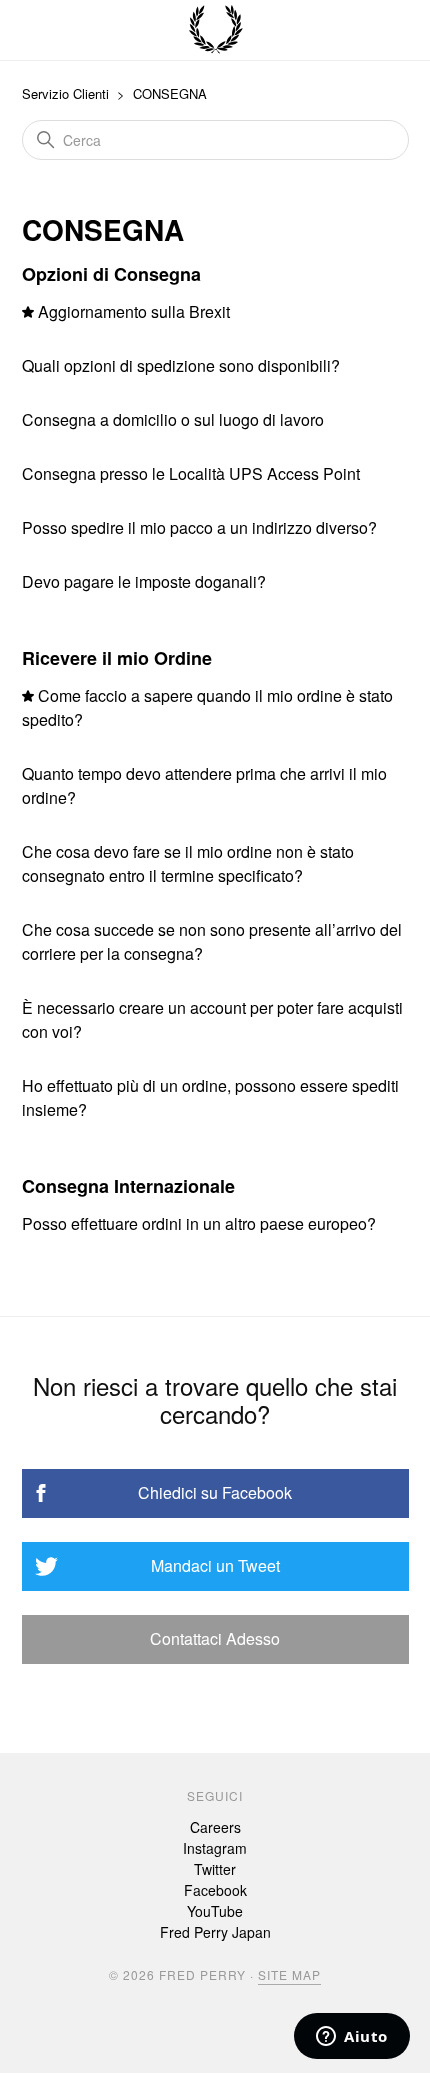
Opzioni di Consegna (111, 274)
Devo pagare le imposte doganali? (144, 581)
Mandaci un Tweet (215, 1565)
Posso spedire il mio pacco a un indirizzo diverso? (199, 527)
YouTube (215, 1911)
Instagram (215, 1848)
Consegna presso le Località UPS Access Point (191, 473)
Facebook (215, 1890)
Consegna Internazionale (128, 1186)
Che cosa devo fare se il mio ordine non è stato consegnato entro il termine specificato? (188, 863)
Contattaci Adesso (215, 1638)
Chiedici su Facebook (215, 1492)
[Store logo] (216, 30)
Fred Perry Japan (215, 1932)
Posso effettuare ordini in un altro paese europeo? (199, 1223)
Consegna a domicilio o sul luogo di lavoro (173, 419)
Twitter (215, 1869)
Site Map (289, 1974)
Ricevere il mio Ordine (117, 658)
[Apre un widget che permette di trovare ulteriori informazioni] (352, 2038)
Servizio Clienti (65, 93)
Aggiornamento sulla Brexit (134, 311)
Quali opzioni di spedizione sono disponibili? (181, 365)
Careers (215, 1827)
